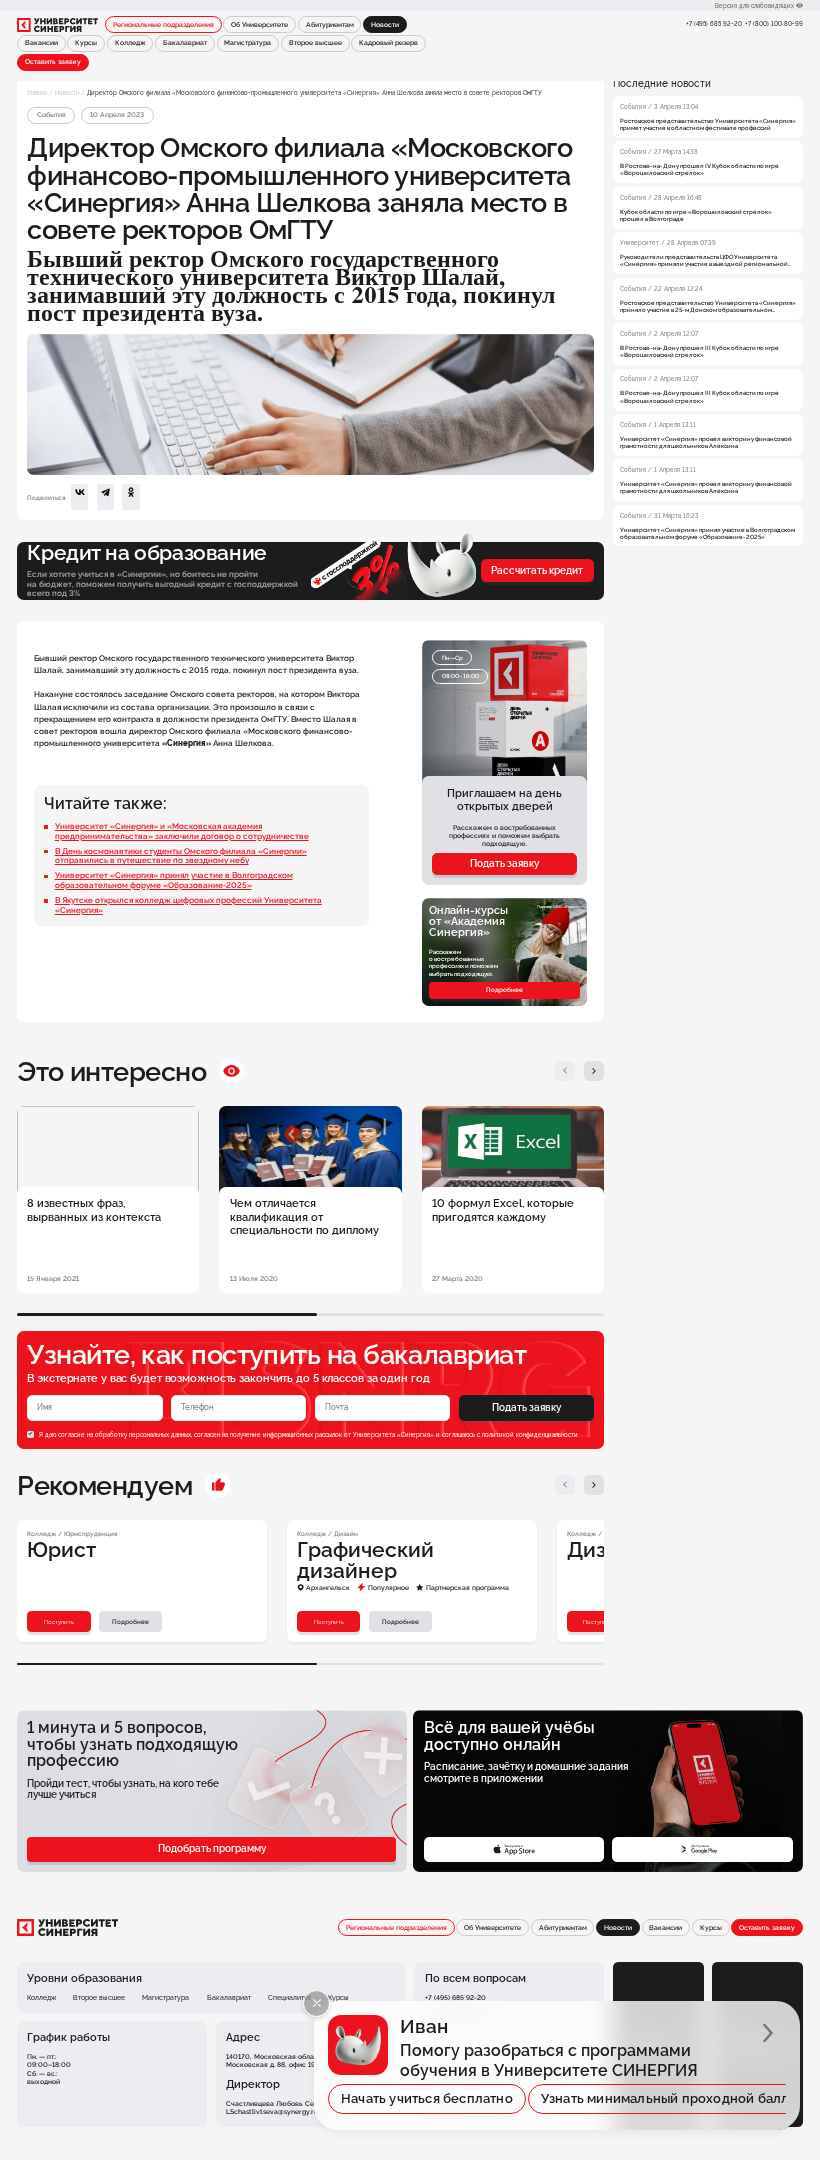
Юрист (61, 1550)
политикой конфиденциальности (530, 1434)
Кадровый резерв (388, 43)
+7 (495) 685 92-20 (714, 23)
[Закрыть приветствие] (316, 2003)
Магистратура (247, 43)
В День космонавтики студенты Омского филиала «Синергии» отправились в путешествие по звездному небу (181, 856)
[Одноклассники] (130, 497)
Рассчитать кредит (537, 570)
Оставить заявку (53, 62)
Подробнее (504, 989)
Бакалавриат (185, 43)
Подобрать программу (212, 1848)
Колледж (130, 43)
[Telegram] (105, 497)
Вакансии (41, 43)
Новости (67, 92)
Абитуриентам (330, 25)
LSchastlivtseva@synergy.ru (272, 2112)
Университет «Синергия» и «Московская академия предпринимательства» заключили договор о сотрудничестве (182, 831)
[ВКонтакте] (79, 497)
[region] (708, 312)
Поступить (59, 1621)
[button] (565, 1071)
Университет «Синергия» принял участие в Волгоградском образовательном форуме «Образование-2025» (174, 880)
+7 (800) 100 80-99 (774, 23)
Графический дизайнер (365, 1560)
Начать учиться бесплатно (427, 2098)
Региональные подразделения (163, 25)
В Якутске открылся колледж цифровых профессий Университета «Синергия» (188, 905)
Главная (37, 92)
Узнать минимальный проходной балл (665, 2098)
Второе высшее (315, 43)
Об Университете (259, 25)
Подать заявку (504, 863)
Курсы (86, 43)
